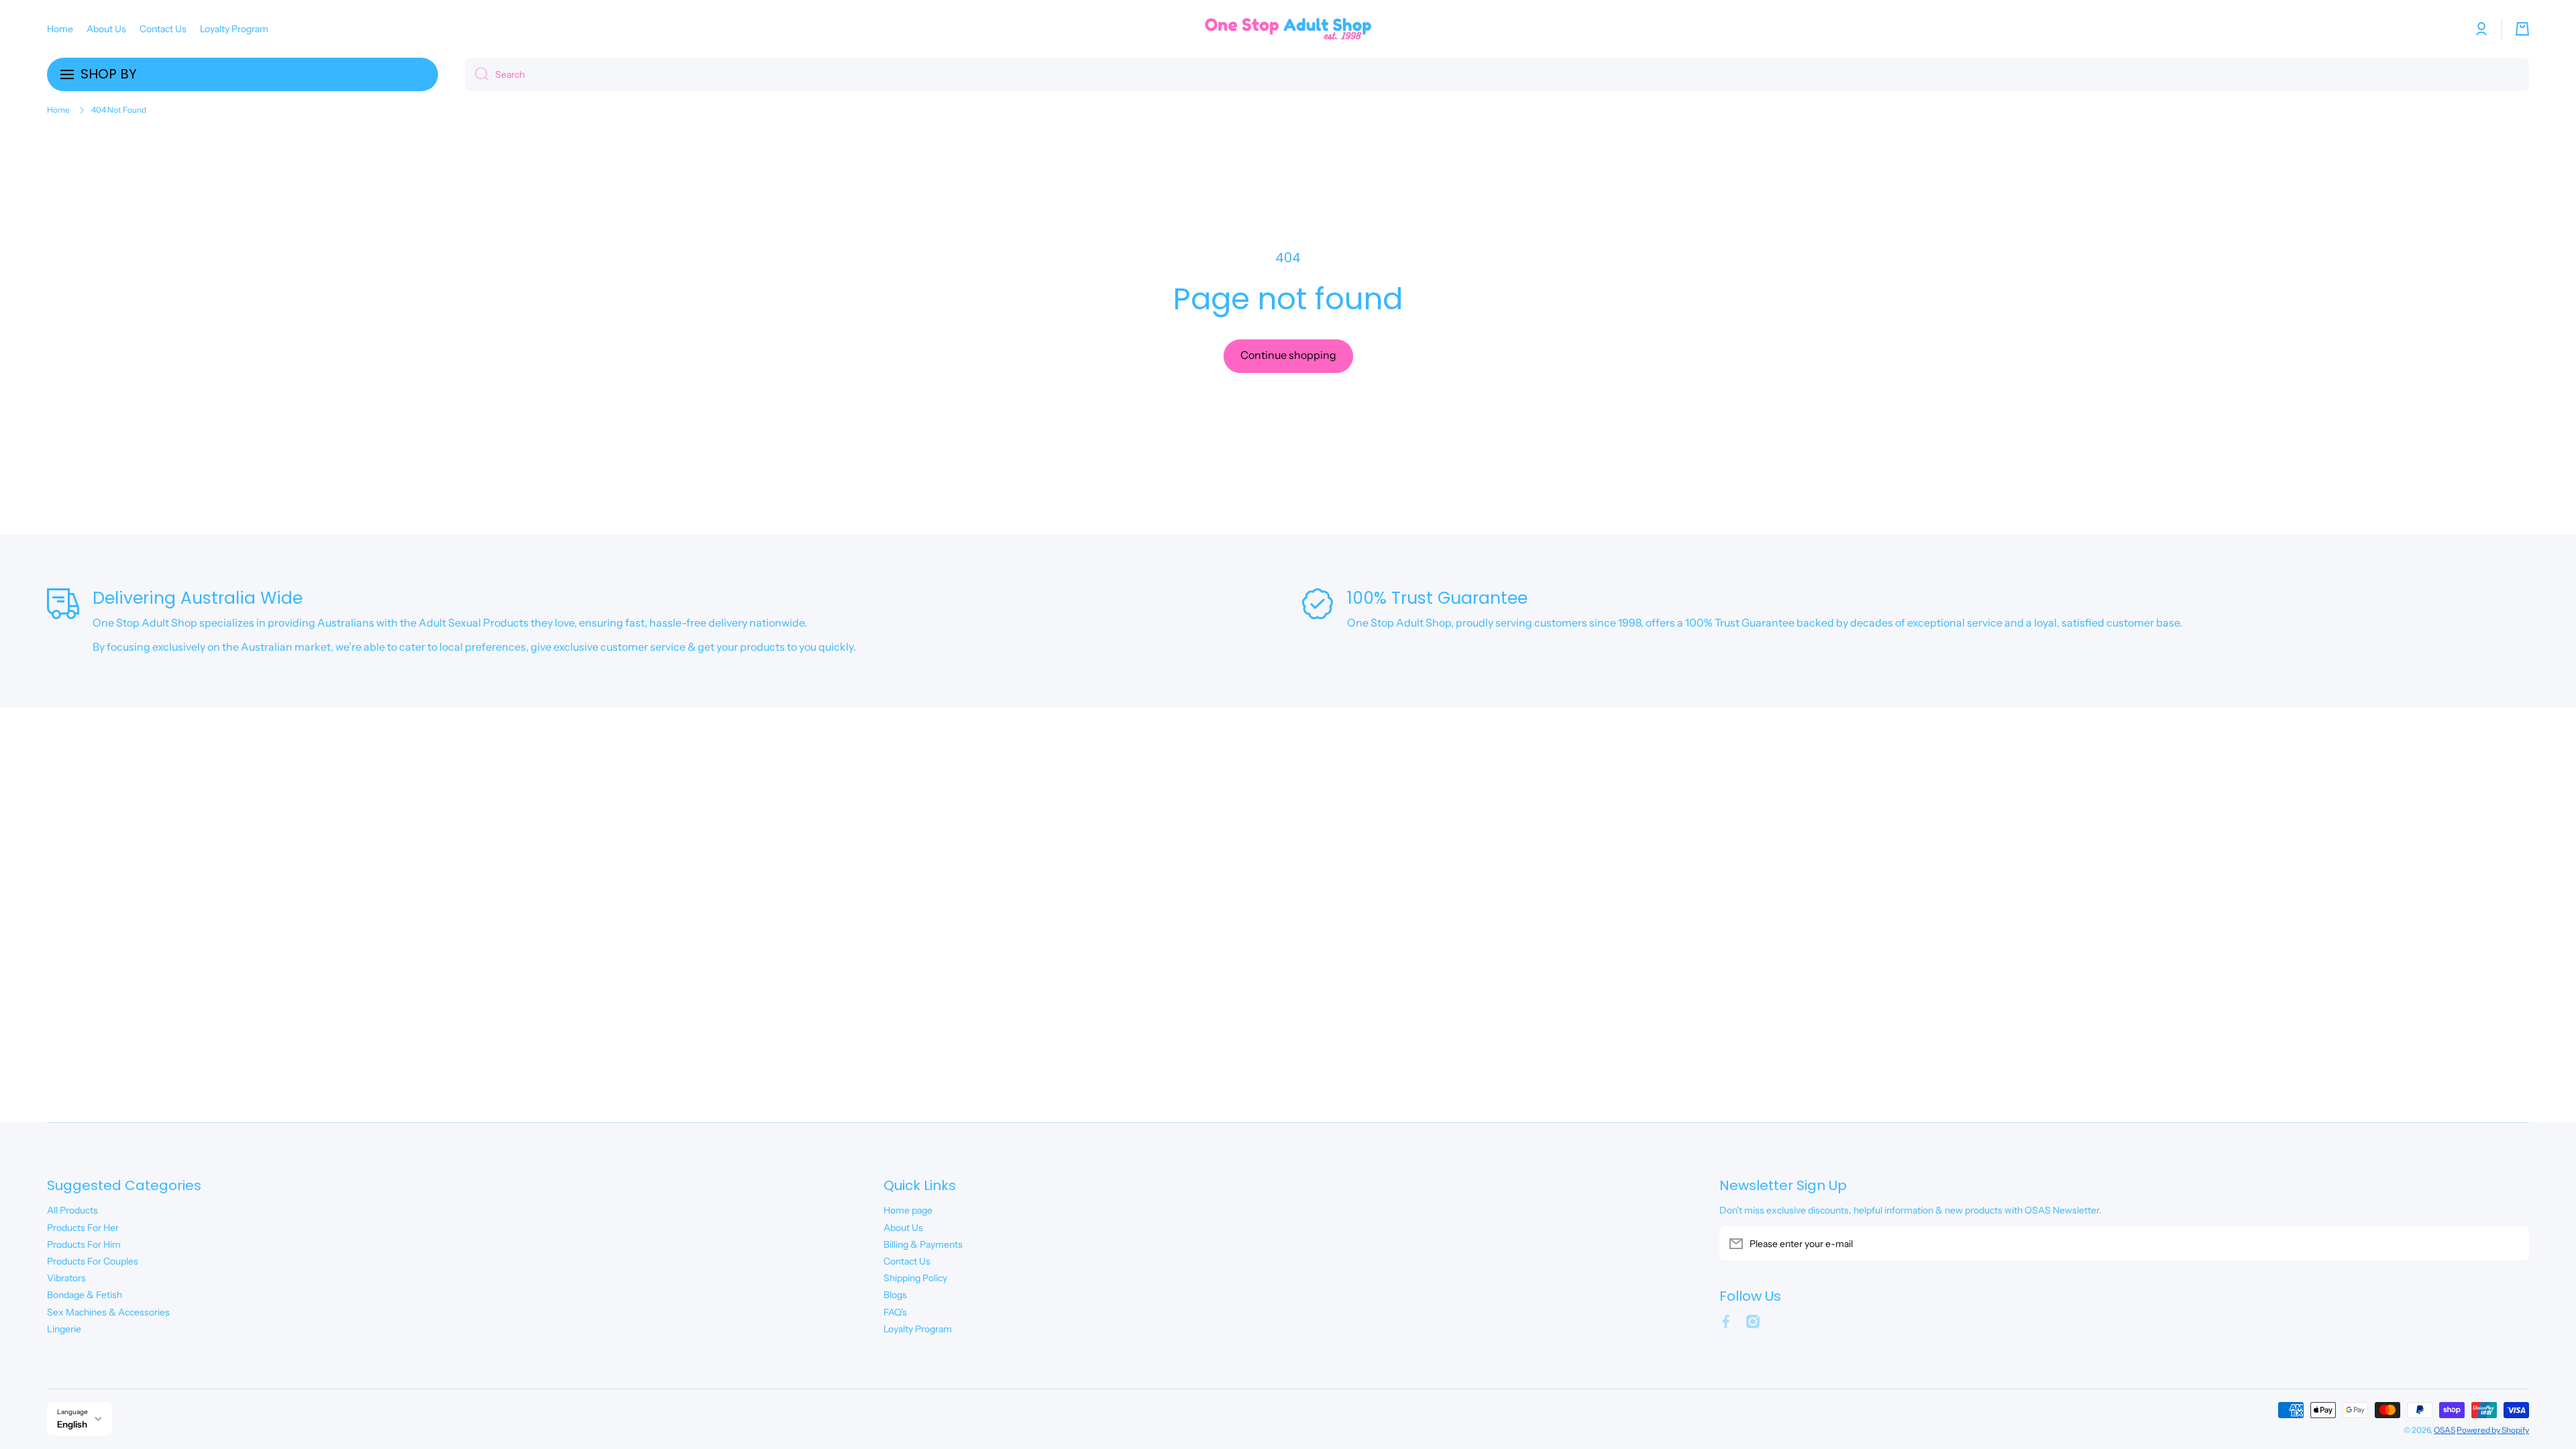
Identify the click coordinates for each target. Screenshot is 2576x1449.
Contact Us (907, 1261)
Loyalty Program (918, 1329)
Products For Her (83, 1228)
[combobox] (1497, 74)
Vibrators (66, 1278)
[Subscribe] (2512, 1244)
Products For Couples (93, 1261)
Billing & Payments (923, 1244)
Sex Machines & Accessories (108, 1312)
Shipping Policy (915, 1278)
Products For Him (84, 1244)
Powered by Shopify (2493, 1430)
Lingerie (64, 1329)
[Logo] (1288, 29)
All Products (72, 1210)
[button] (2522, 29)
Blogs (895, 1295)
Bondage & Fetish (85, 1295)
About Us (903, 1228)
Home (58, 110)
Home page (908, 1210)
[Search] (477, 74)
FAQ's (895, 1312)
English (72, 1424)
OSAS (2445, 1430)
